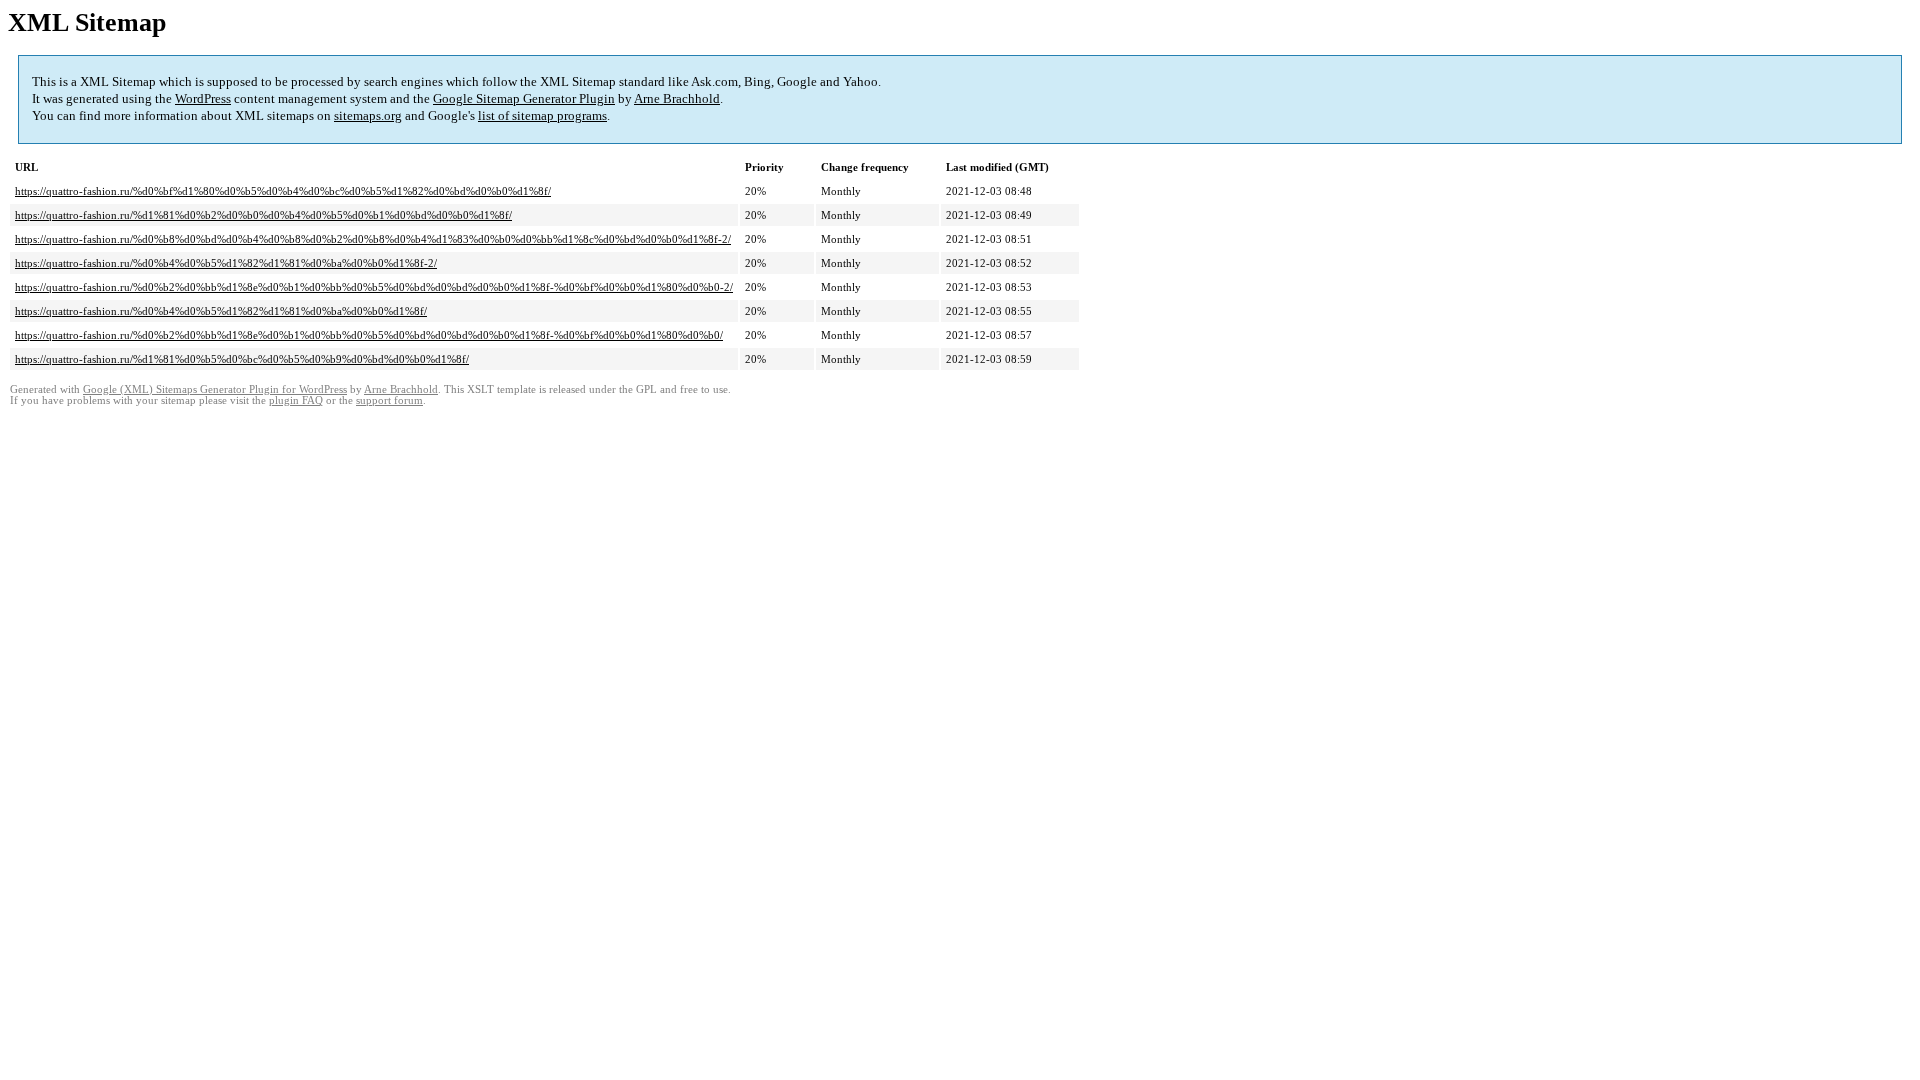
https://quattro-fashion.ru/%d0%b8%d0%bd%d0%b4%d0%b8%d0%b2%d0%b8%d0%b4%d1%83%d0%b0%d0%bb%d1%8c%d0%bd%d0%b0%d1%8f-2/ (373, 239)
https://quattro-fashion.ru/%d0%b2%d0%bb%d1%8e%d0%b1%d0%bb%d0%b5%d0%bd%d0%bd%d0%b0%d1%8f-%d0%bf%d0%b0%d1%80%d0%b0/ (369, 335)
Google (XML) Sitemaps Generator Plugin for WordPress (215, 389)
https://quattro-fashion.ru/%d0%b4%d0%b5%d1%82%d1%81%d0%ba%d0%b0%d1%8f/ (221, 311)
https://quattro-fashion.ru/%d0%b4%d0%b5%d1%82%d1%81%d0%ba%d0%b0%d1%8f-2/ (226, 263)
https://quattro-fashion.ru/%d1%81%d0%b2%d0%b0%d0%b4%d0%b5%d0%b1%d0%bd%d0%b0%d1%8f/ (263, 215)
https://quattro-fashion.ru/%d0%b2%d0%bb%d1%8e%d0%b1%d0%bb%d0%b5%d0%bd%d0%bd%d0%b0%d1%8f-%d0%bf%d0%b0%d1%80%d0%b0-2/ (374, 287)
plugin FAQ (296, 400)
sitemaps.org (368, 115)
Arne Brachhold (677, 98)
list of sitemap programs (542, 115)
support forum (389, 400)
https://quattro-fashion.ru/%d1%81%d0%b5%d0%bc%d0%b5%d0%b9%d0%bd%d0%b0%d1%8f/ (242, 359)
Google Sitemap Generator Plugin (524, 98)
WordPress (203, 98)
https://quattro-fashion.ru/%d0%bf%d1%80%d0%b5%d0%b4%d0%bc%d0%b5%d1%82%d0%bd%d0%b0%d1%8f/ (283, 191)
